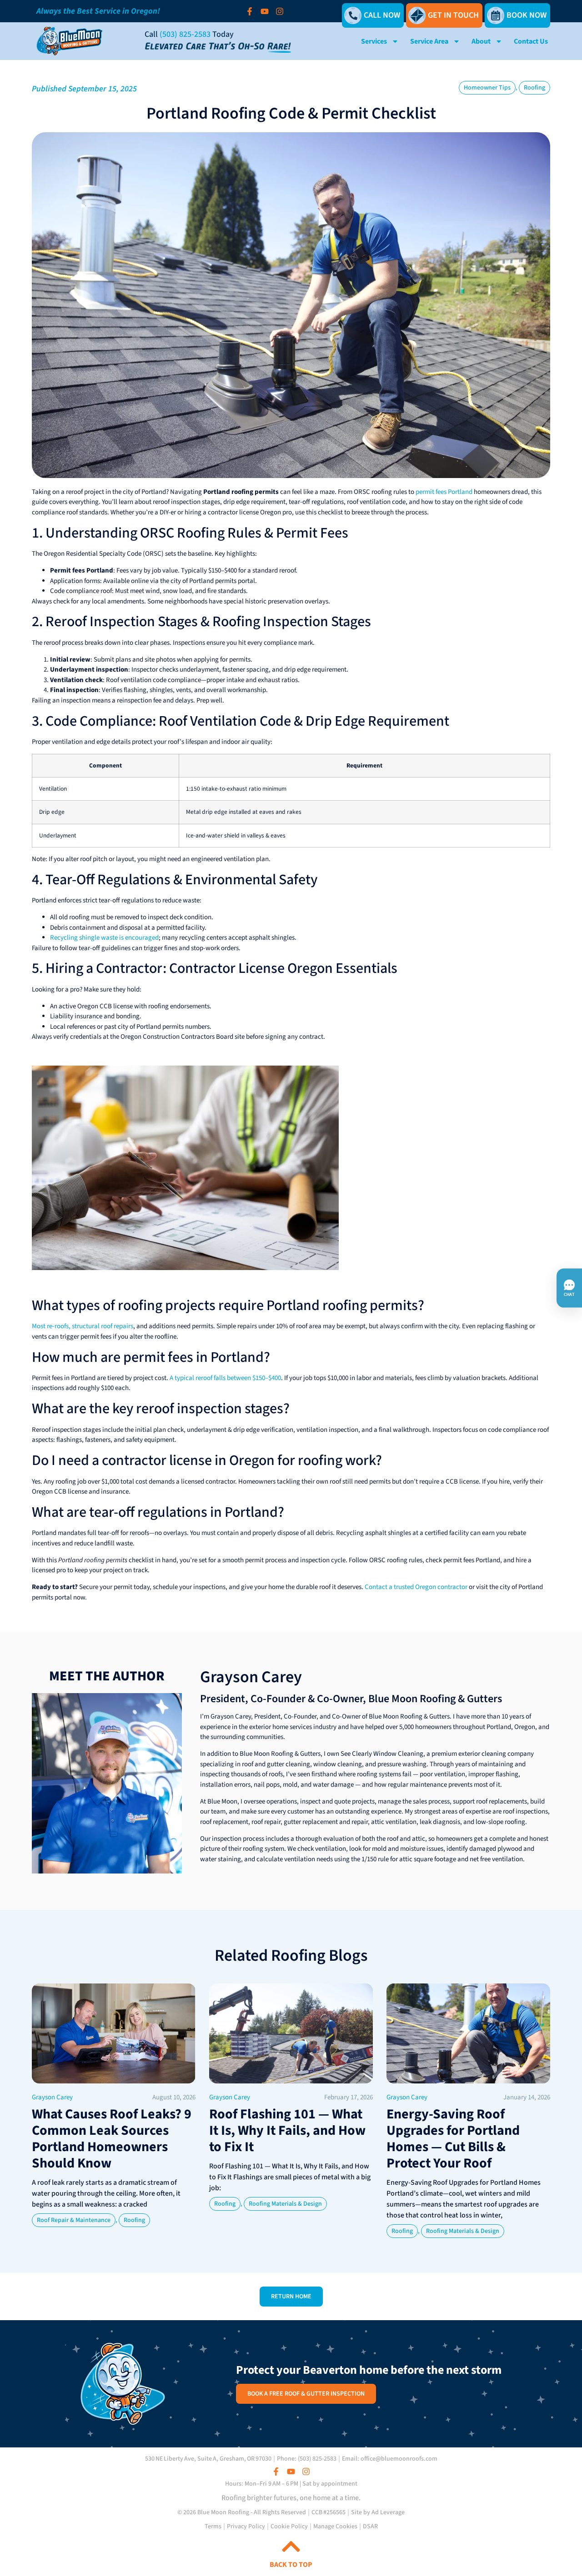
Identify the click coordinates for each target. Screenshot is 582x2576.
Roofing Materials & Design (285, 2204)
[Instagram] (280, 11)
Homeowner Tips (487, 88)
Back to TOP (291, 2565)
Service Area (429, 41)
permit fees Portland (444, 492)
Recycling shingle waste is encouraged (104, 938)
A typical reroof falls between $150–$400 (225, 1378)
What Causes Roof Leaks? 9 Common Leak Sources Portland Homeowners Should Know (112, 2139)
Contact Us (531, 41)
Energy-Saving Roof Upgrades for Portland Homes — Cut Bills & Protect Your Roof (453, 2139)
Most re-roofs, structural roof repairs (83, 1326)
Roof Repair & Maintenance (74, 2220)
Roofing (534, 88)
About (481, 41)
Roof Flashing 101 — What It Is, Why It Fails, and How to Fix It (287, 2130)
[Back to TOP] (291, 2546)
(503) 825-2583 (185, 34)
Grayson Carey (251, 1677)
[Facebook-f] (250, 11)
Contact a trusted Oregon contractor (416, 1587)
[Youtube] (265, 11)
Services (374, 41)
